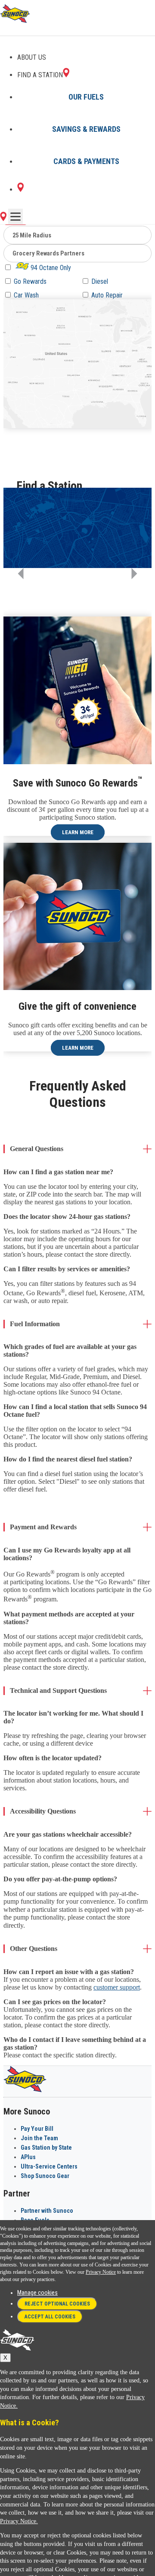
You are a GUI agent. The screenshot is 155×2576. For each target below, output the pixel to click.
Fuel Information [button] (35, 1324)
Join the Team (39, 2138)
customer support (117, 1987)
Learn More (78, 832)
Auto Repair (107, 295)
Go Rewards (30, 281)
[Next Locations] (134, 574)
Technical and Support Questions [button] (58, 1690)
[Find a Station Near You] (3, 219)
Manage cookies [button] (37, 2293)
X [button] (5, 2358)
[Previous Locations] (21, 574)
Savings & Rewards (86, 129)
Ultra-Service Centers (49, 2166)
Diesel (100, 281)
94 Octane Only (50, 268)
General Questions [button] (37, 1149)
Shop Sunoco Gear (45, 2176)
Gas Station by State (46, 2148)
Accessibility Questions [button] (43, 1811)
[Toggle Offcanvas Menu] (15, 216)
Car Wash (26, 295)
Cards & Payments (86, 161)
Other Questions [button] (34, 1949)
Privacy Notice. (19, 2521)
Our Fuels (86, 97)
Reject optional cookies (57, 2304)
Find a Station (40, 75)
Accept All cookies (50, 2317)
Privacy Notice (101, 2272)
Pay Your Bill (37, 2129)
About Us (32, 57)
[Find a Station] (20, 190)
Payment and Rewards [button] (43, 1527)
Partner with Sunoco (47, 2211)
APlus (28, 2157)
